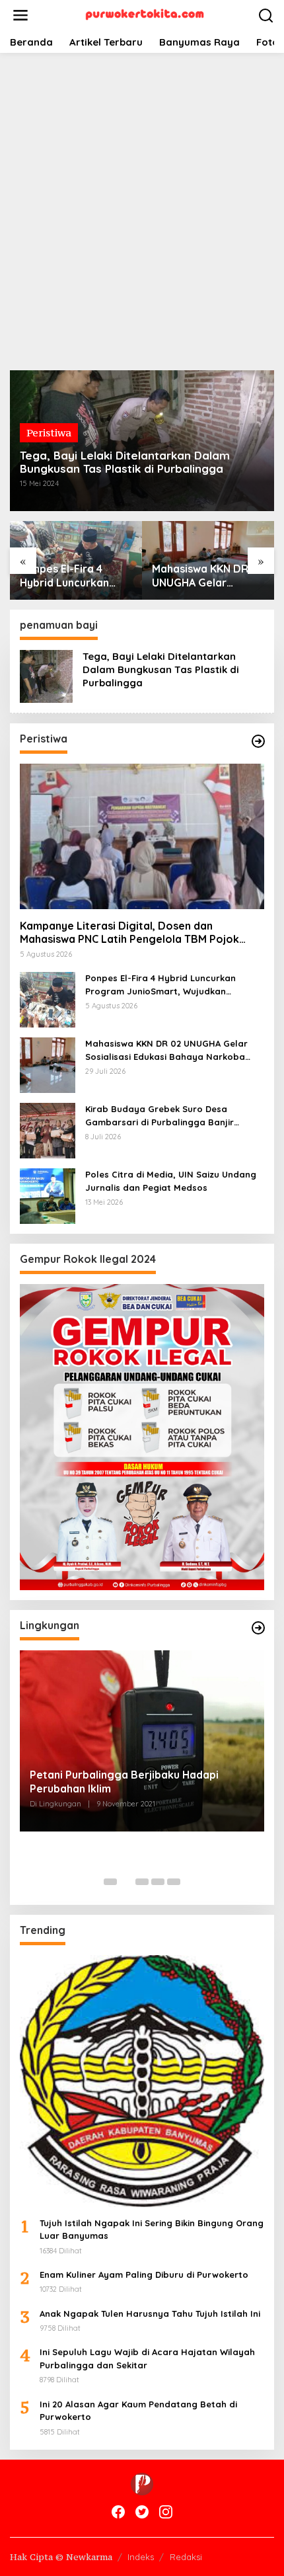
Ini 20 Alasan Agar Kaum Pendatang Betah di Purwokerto (138, 2411)
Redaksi (186, 2557)
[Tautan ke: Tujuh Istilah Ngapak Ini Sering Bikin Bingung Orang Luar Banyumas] (142, 2081)
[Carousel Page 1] (110, 1882)
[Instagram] (166, 2512)
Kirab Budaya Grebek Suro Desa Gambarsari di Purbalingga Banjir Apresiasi (207, 576)
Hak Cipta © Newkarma (61, 2557)
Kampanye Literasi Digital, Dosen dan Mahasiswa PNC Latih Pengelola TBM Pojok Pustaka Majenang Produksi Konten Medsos (132, 933)
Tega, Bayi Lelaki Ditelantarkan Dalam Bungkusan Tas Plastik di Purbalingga (125, 462)
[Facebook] (118, 2512)
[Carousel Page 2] (126, 1882)
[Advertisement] (142, 212)
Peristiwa (49, 432)
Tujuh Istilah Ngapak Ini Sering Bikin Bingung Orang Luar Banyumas (152, 2230)
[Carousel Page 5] (174, 1882)
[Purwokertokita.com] (145, 14)
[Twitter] (142, 2512)
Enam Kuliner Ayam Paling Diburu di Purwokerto (144, 2274)
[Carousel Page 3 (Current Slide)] (142, 1882)
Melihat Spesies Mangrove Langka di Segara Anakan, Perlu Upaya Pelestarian (133, 1784)
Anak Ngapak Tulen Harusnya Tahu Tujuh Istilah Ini (150, 2314)
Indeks (141, 2557)
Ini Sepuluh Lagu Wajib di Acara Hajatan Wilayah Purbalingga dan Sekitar (147, 2358)
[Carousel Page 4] (158, 1882)
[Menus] (20, 16)
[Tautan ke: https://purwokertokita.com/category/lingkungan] (258, 1628)
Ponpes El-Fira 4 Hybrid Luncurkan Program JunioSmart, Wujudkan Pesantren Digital (160, 985)
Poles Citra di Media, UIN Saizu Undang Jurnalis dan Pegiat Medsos (171, 1181)
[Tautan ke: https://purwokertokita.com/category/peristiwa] (258, 741)
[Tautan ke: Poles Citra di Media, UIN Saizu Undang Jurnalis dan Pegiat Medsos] (48, 1195)
